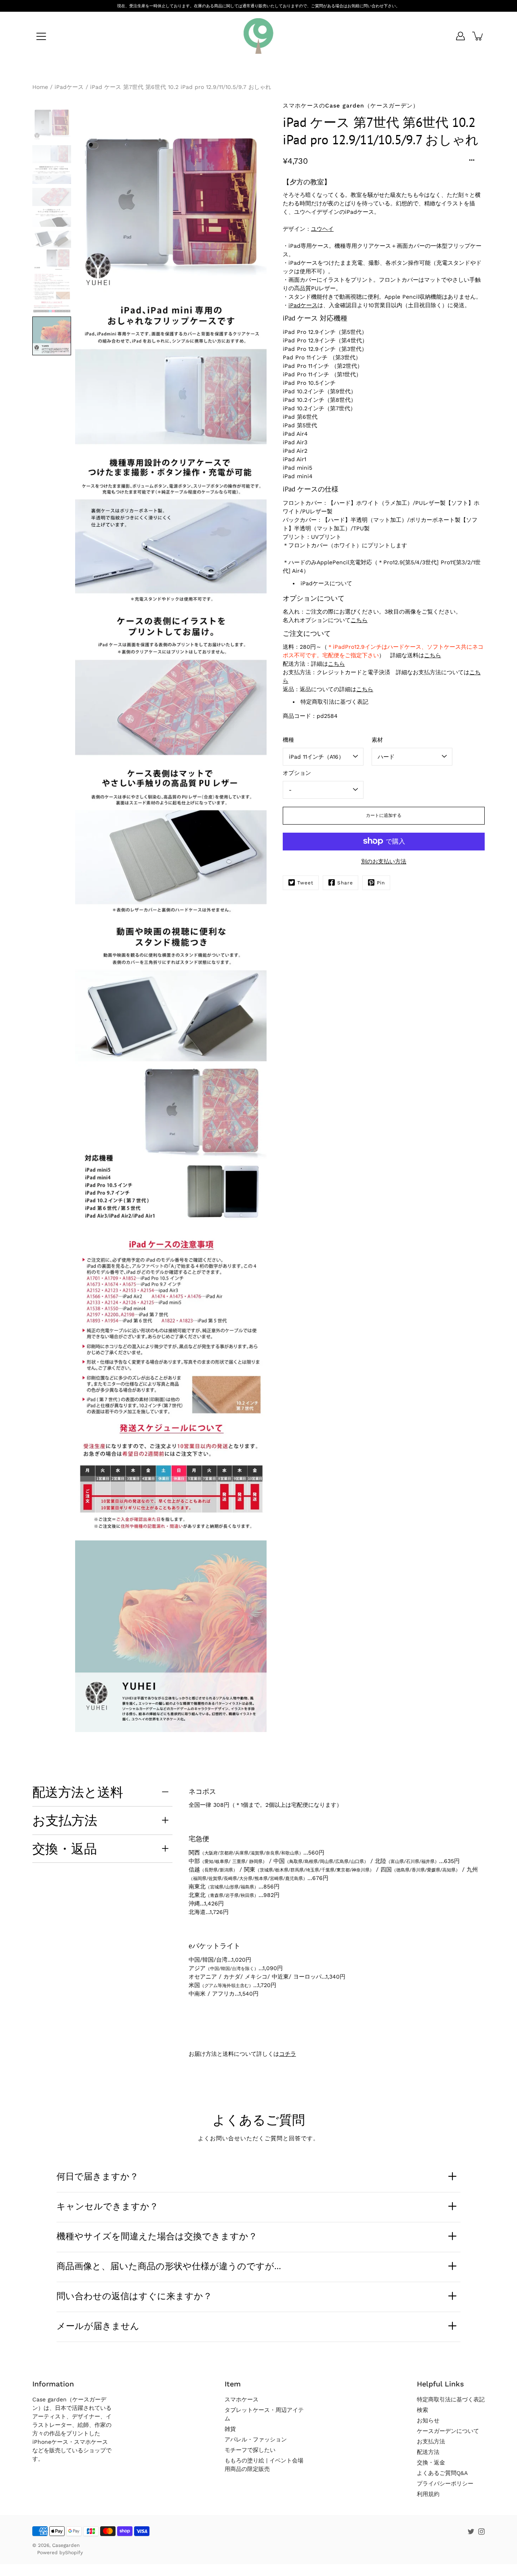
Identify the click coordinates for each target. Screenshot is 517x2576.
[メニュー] (41, 36)
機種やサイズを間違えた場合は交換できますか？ (157, 2236)
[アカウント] (460, 36)
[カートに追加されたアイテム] (478, 36)
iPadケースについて (326, 583)
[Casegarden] (258, 36)
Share (345, 882)
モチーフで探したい (250, 2450)
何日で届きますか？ (98, 2176)
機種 (288, 739)
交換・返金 (431, 2462)
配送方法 (428, 2452)
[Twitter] (471, 2532)
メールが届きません (98, 2326)
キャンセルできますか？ (107, 2206)
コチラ (288, 2054)
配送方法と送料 (78, 1792)
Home (40, 87)
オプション (297, 772)
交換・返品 (65, 1848)
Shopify (74, 2553)
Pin (381, 882)
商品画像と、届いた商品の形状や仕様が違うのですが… (169, 2266)
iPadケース (69, 87)
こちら (359, 620)
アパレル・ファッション (256, 2439)
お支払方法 (65, 1820)
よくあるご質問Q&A (442, 2473)
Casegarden (66, 2545)
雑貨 (230, 2429)
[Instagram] (481, 2532)
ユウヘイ (322, 228)
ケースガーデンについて (448, 2431)
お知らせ (428, 2420)
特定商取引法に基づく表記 (334, 701)
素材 (377, 739)
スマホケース (242, 2399)
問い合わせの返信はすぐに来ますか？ (134, 2296)
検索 (422, 2410)
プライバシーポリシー (445, 2483)
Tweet (305, 882)
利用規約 (428, 2494)
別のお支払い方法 (384, 861)
